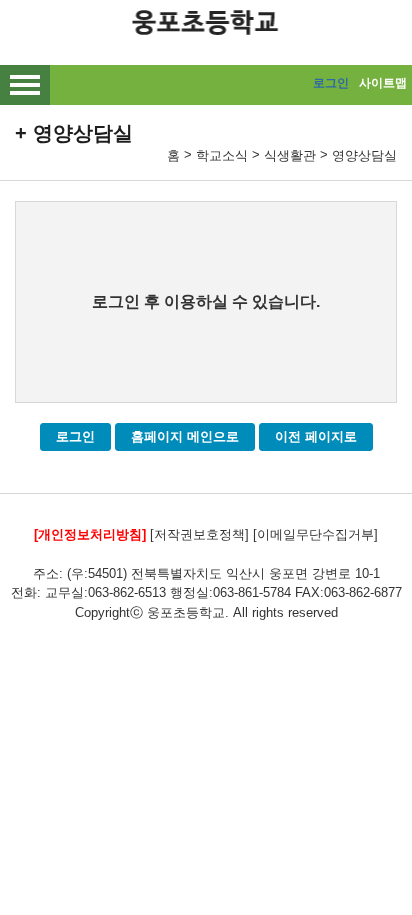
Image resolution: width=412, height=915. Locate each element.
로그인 (331, 83)
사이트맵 (383, 83)
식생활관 (290, 155)
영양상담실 (364, 155)
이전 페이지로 (316, 436)
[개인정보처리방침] (90, 534)
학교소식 (222, 155)
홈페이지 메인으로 (185, 436)
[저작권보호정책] (199, 534)
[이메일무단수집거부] (315, 534)
